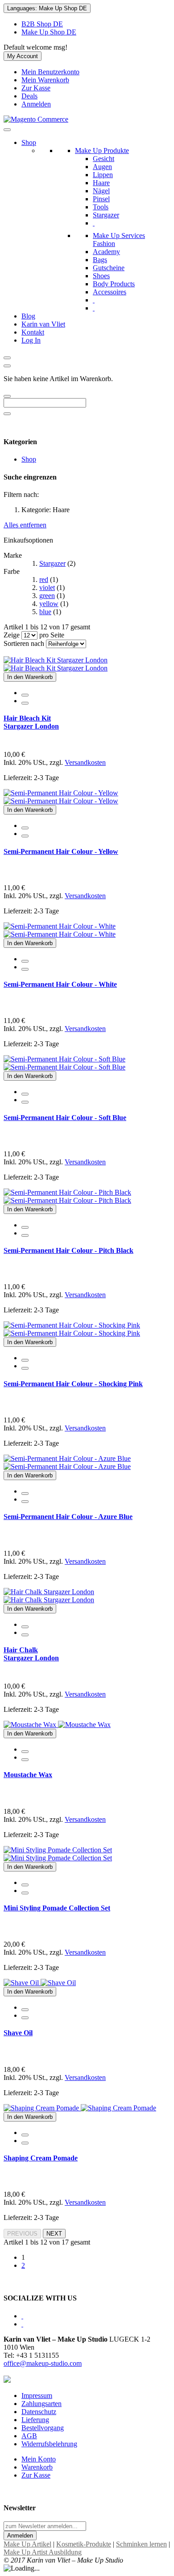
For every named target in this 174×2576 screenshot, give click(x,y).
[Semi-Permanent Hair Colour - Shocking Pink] (72, 1329)
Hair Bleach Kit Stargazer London (31, 722)
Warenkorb (37, 2467)
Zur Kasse (36, 88)
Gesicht (104, 159)
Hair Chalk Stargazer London (31, 1654)
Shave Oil (18, 2033)
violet (47, 588)
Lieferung (35, 2420)
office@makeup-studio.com (43, 2363)
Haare (101, 183)
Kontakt (33, 332)
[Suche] (7, 396)
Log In (31, 340)
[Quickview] (25, 695)
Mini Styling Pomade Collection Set (57, 1908)
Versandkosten (85, 762)
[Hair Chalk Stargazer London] (49, 1596)
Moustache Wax (28, 1775)
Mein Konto (39, 2459)
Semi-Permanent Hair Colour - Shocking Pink (73, 1384)
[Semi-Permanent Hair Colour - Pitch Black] (67, 1196)
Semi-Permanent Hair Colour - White (60, 984)
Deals (29, 96)
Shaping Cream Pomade (41, 2158)
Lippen (103, 175)
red (44, 579)
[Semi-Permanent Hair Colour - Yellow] (61, 797)
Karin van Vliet (43, 324)
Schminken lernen (141, 2544)
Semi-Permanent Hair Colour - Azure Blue (68, 1517)
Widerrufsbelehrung (49, 2444)
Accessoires (110, 292)
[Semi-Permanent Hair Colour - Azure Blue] (67, 1462)
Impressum (37, 2396)
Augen (102, 167)
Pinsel (101, 199)
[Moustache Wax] (57, 1725)
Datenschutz (39, 2412)
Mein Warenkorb (45, 80)
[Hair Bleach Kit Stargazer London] (56, 664)
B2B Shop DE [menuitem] (42, 24)
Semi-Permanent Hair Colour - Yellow (61, 851)
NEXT (54, 2234)
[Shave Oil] (40, 1983)
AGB (29, 2436)
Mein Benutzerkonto (50, 72)
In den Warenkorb (30, 677)
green (47, 596)
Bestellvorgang (43, 2428)
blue (45, 612)
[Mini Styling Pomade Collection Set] (58, 1854)
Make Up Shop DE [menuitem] (49, 32)
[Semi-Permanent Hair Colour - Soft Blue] (64, 1063)
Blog (28, 316)
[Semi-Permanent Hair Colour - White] (60, 930)
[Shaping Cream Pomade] (80, 2108)
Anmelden (36, 104)
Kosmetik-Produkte (84, 2544)
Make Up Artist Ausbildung (43, 2552)
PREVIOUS (22, 2234)
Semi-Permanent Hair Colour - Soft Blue (65, 1118)
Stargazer (106, 215)
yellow (49, 604)
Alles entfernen (25, 525)
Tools (101, 207)
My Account (23, 56)
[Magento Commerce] (36, 119)
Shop (29, 142)
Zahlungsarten (41, 2404)
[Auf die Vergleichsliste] (25, 703)
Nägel (101, 191)
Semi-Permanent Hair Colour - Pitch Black (68, 1250)
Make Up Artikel (27, 2544)
